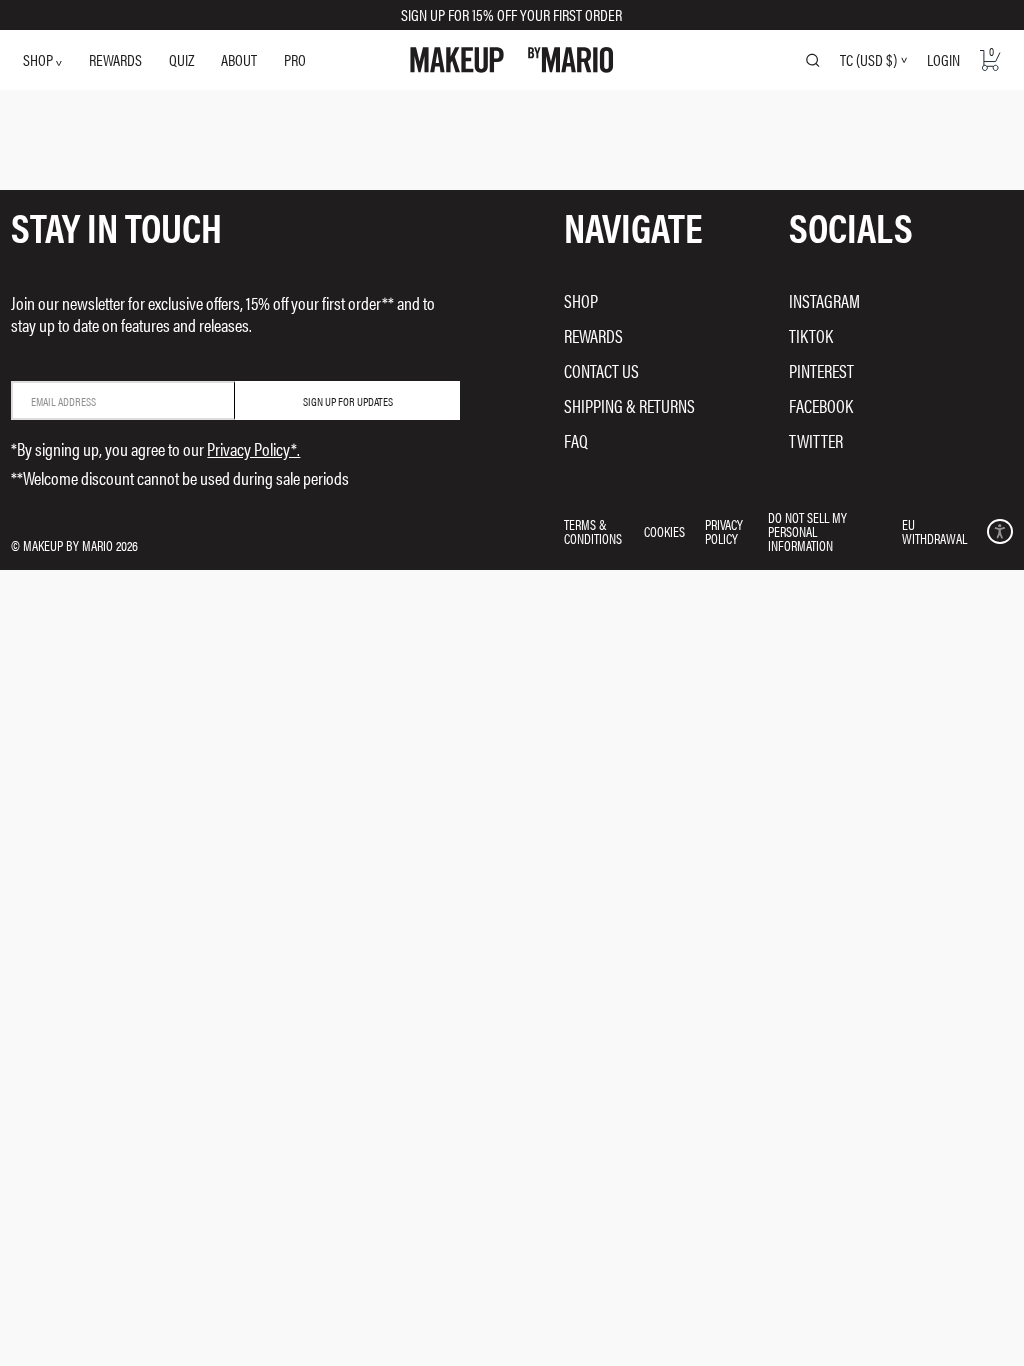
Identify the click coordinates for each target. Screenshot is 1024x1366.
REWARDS (115, 59)
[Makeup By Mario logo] (512, 60)
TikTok (811, 335)
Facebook (821, 405)
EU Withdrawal (934, 531)
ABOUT (239, 59)
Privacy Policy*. (253, 448)
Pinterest (821, 370)
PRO (295, 59)
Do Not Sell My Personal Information (807, 531)
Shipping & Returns (629, 405)
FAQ (576, 440)
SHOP (39, 59)
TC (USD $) (868, 60)
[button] (999, 531)
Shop (581, 300)
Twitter (816, 440)
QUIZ (181, 59)
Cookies (664, 531)
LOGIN (943, 59)
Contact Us (601, 370)
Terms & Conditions (593, 531)
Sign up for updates (348, 401)
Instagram (824, 300)
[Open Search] (813, 60)
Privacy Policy (724, 531)
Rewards (593, 335)
